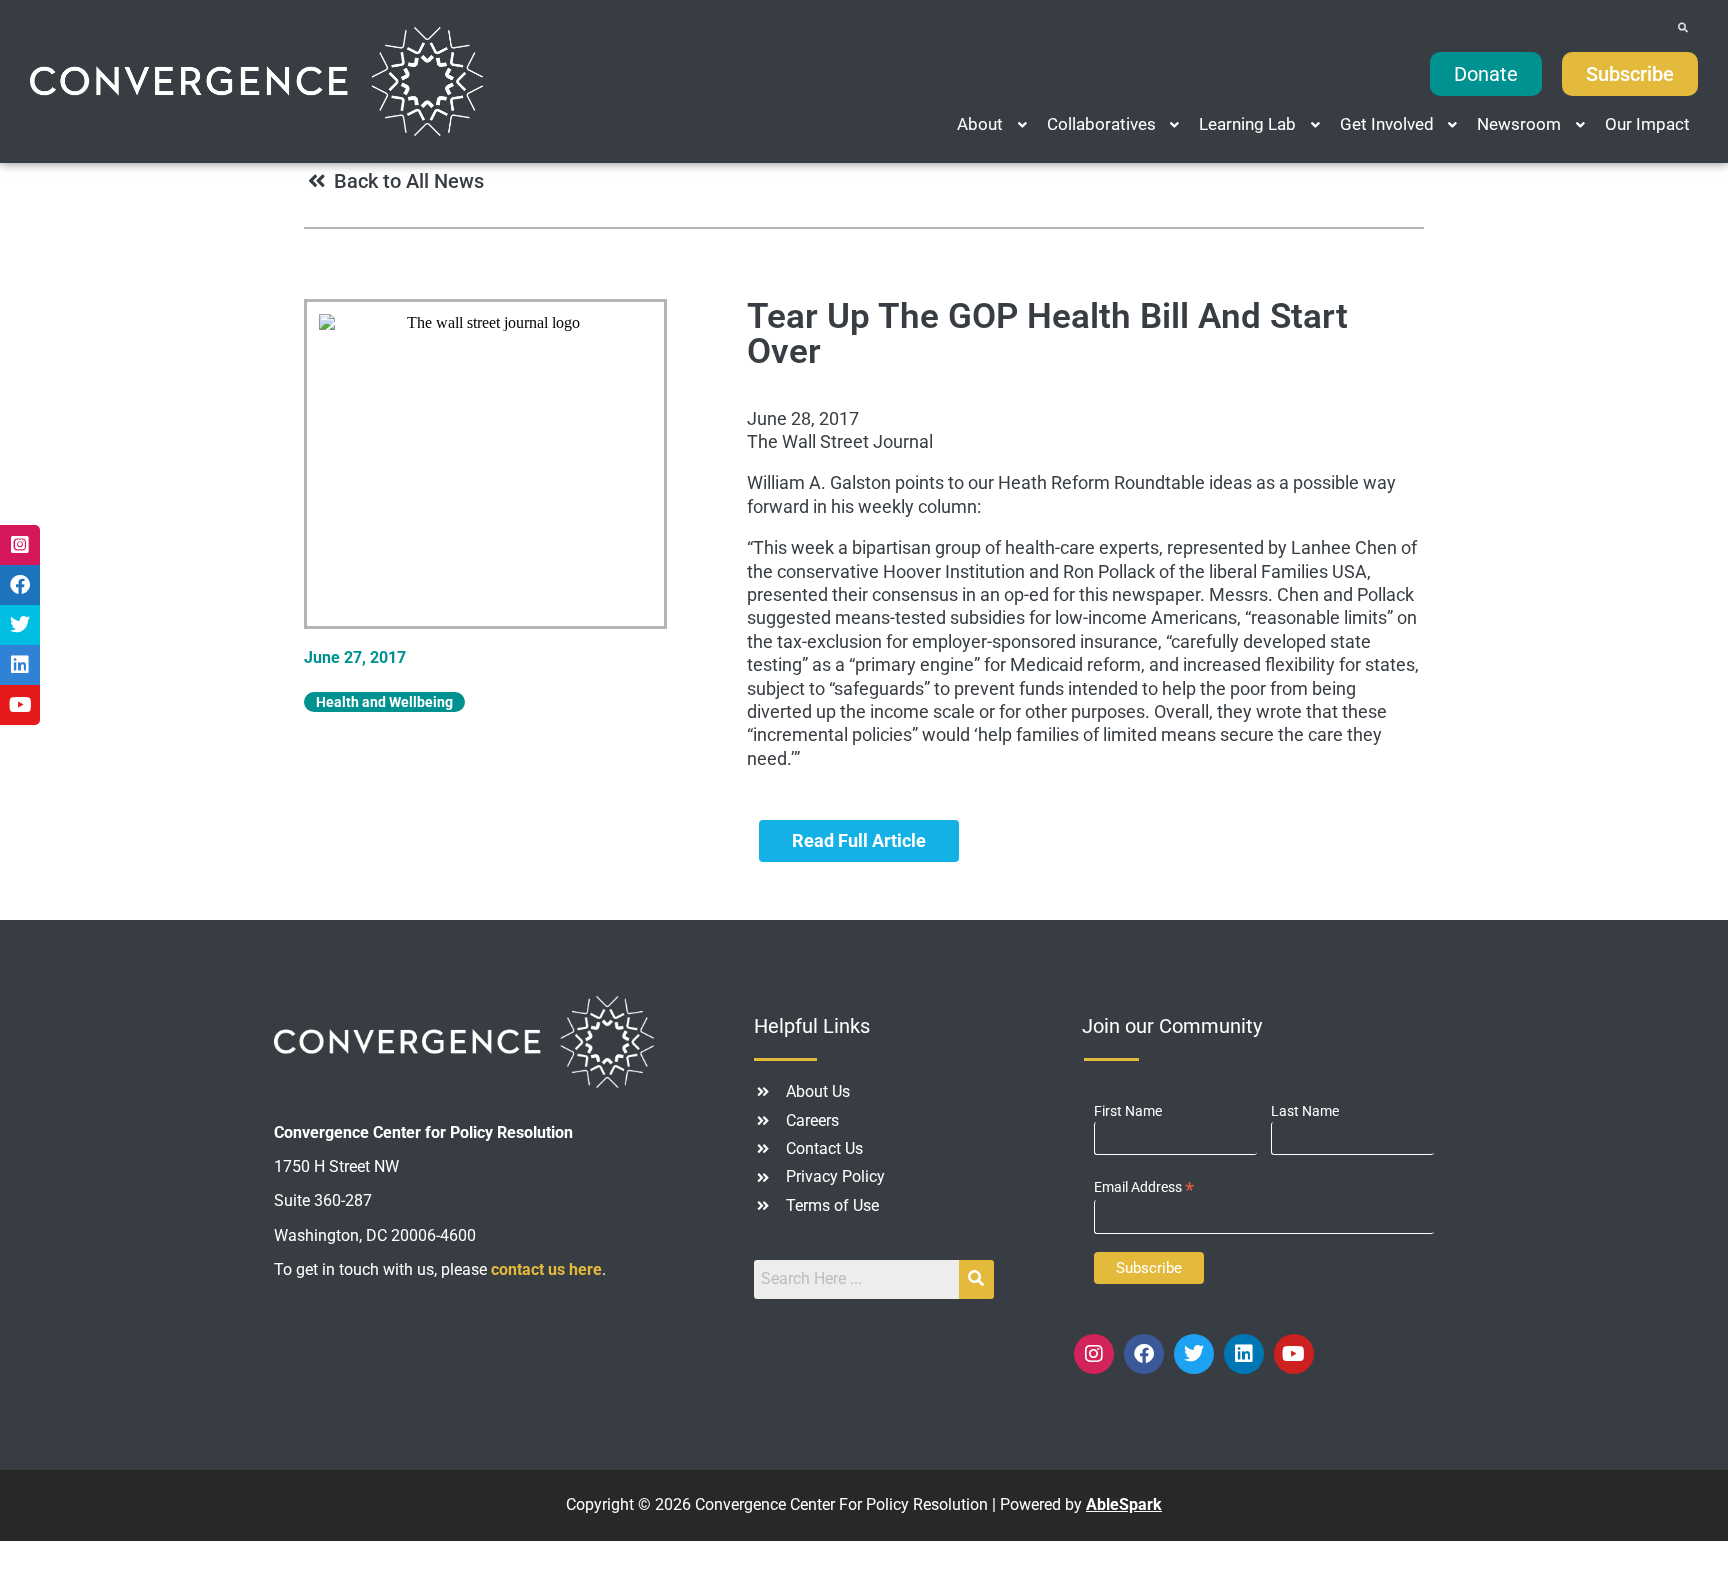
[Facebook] (1144, 1354)
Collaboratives (1101, 124)
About (980, 124)
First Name (1128, 1111)
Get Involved (1387, 124)
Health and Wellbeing (384, 702)
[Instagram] (1094, 1354)
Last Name (1305, 1111)
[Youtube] (1294, 1354)
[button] (994, 124)
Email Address (1144, 1187)
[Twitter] (1194, 1354)
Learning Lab (1247, 124)
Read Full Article (859, 840)
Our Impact (1647, 124)
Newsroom (1519, 124)
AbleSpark (1124, 1504)
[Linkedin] (1244, 1354)
